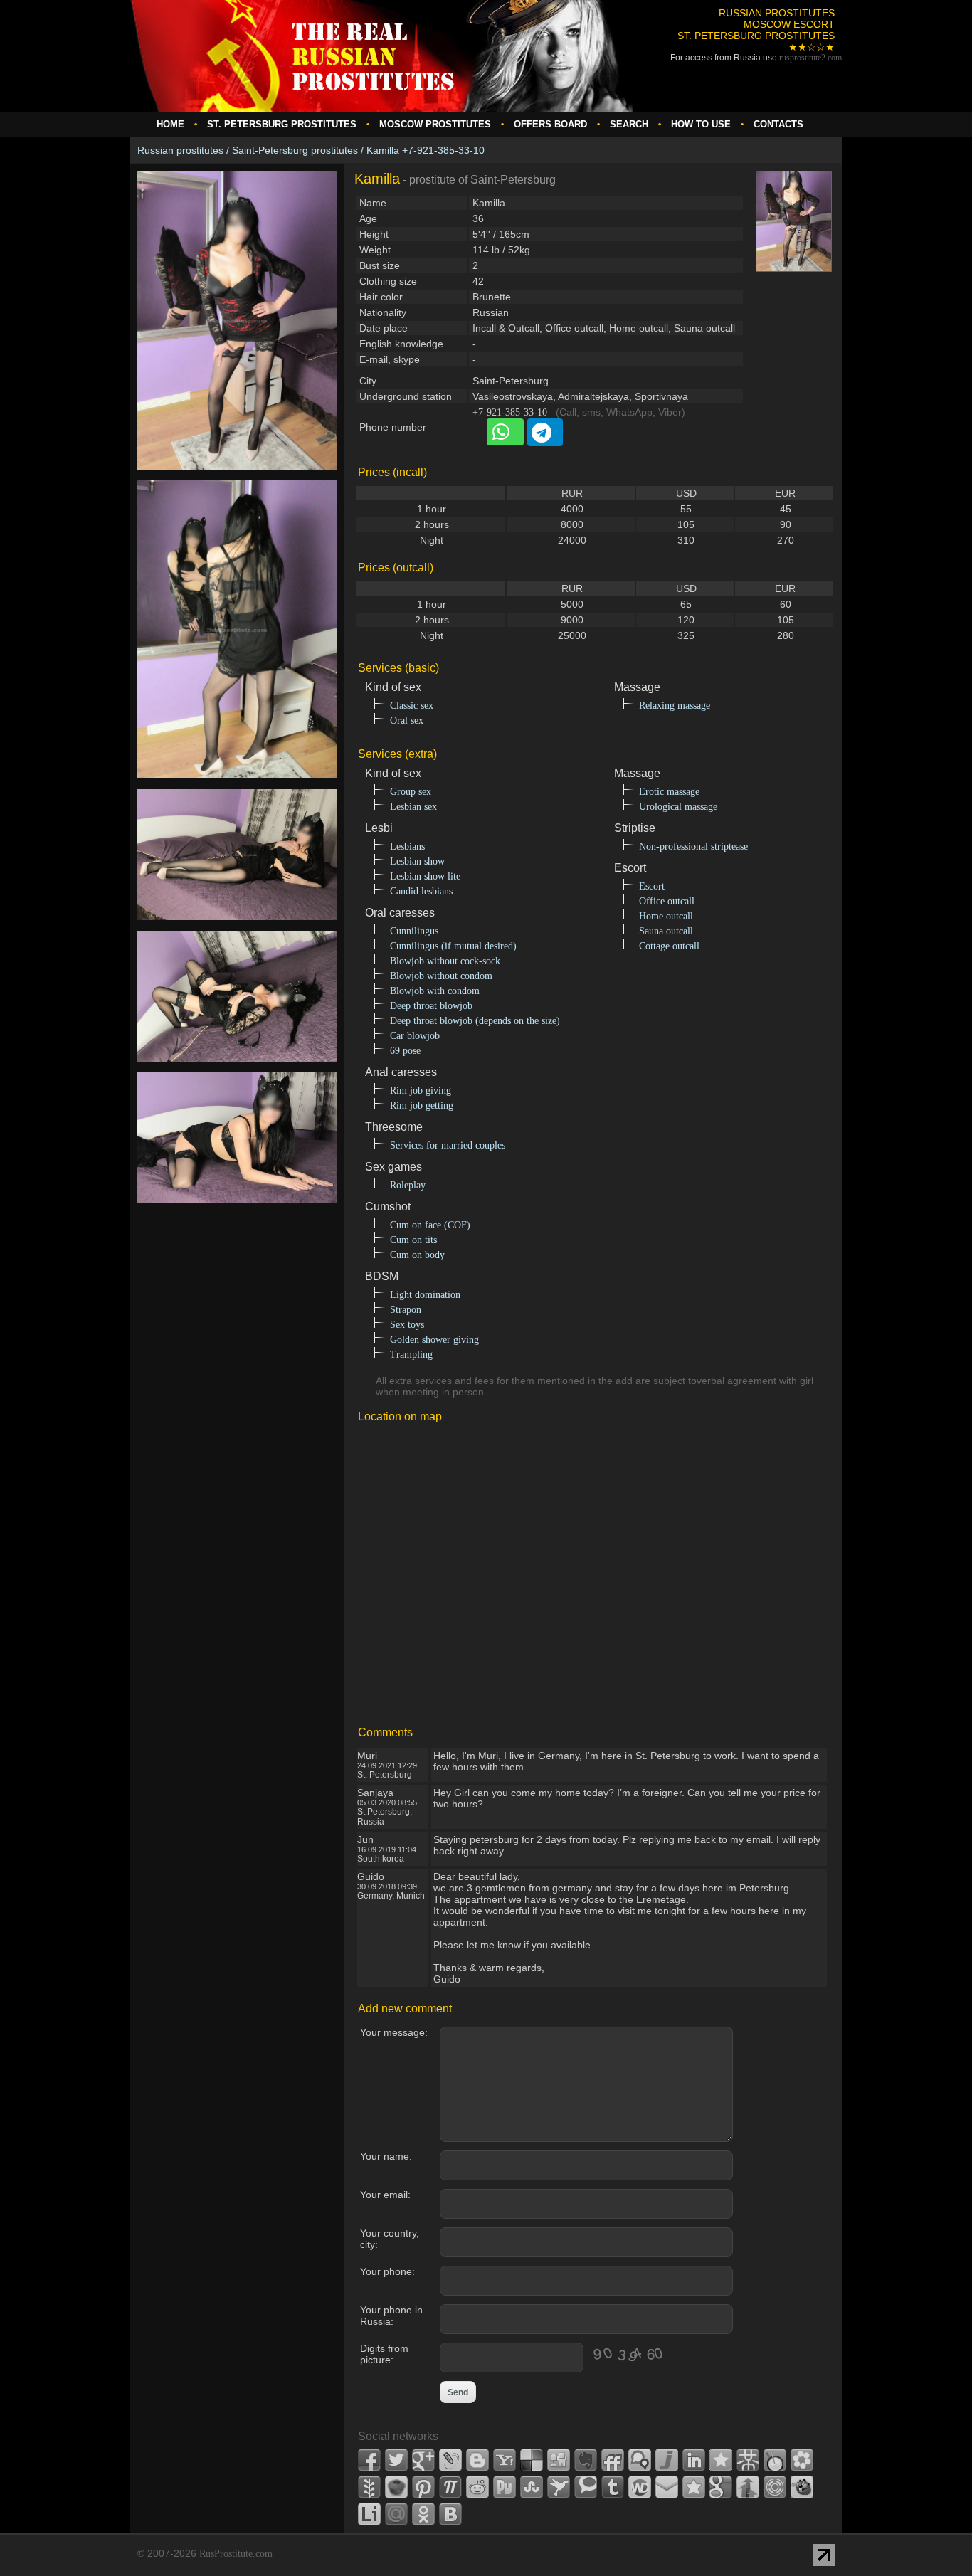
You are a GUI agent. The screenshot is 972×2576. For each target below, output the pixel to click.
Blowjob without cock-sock (445, 961)
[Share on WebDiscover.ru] (640, 2487)
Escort (652, 886)
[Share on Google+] (423, 2460)
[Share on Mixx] (775, 2460)
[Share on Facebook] (369, 2460)
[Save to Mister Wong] (748, 2460)
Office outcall (667, 901)
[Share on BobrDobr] (802, 2487)
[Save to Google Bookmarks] (721, 2487)
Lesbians (407, 846)
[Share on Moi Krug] (802, 2460)
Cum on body (417, 1255)
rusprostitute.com (810, 58)
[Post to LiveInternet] (369, 2514)
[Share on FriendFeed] (613, 2460)
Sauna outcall (666, 931)
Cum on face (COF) (430, 1225)
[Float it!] (775, 2487)
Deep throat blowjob (431, 1006)
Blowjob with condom (435, 991)
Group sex (411, 792)
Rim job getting (422, 1105)
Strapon (406, 1310)
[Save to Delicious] (532, 2460)
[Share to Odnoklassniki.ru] (423, 2514)
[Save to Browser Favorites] (694, 2487)
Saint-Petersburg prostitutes (295, 150)
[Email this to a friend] (667, 2487)
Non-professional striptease (693, 846)
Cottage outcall (669, 946)
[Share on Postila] (450, 2487)
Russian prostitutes (180, 150)
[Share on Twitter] (396, 2460)
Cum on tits (413, 1240)
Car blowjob (415, 1036)
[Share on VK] (450, 2514)
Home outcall (666, 916)
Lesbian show (417, 861)
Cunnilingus (414, 931)
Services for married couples (448, 1145)
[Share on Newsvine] (369, 2487)
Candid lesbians (421, 891)
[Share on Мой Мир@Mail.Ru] (396, 2514)
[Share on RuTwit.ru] (505, 2487)
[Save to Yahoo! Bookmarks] (505, 2460)
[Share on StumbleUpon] (532, 2487)
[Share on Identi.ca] (640, 2460)
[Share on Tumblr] (613, 2487)
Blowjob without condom (441, 976)
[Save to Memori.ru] (721, 2460)
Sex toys (407, 1325)
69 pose (405, 1051)
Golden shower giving (434, 1340)
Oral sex (407, 720)
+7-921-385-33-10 (510, 412)
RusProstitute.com (236, 2554)
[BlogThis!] (477, 2460)
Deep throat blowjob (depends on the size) (475, 1021)
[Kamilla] (237, 477)
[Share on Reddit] (477, 2487)
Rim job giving (421, 1091)
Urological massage (678, 807)
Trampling (411, 1355)
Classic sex (412, 706)
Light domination (425, 1295)
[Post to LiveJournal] (450, 2460)
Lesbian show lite (425, 876)
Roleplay (408, 1185)
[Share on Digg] (559, 2460)
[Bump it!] (748, 2487)
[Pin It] (423, 2487)
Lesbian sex (413, 807)
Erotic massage (669, 792)
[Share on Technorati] (586, 2487)
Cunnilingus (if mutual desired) (453, 946)
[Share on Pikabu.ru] (396, 2487)
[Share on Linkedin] (694, 2460)
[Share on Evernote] (586, 2460)
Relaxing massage (675, 706)
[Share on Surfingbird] (559, 2487)
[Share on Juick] (667, 2460)
